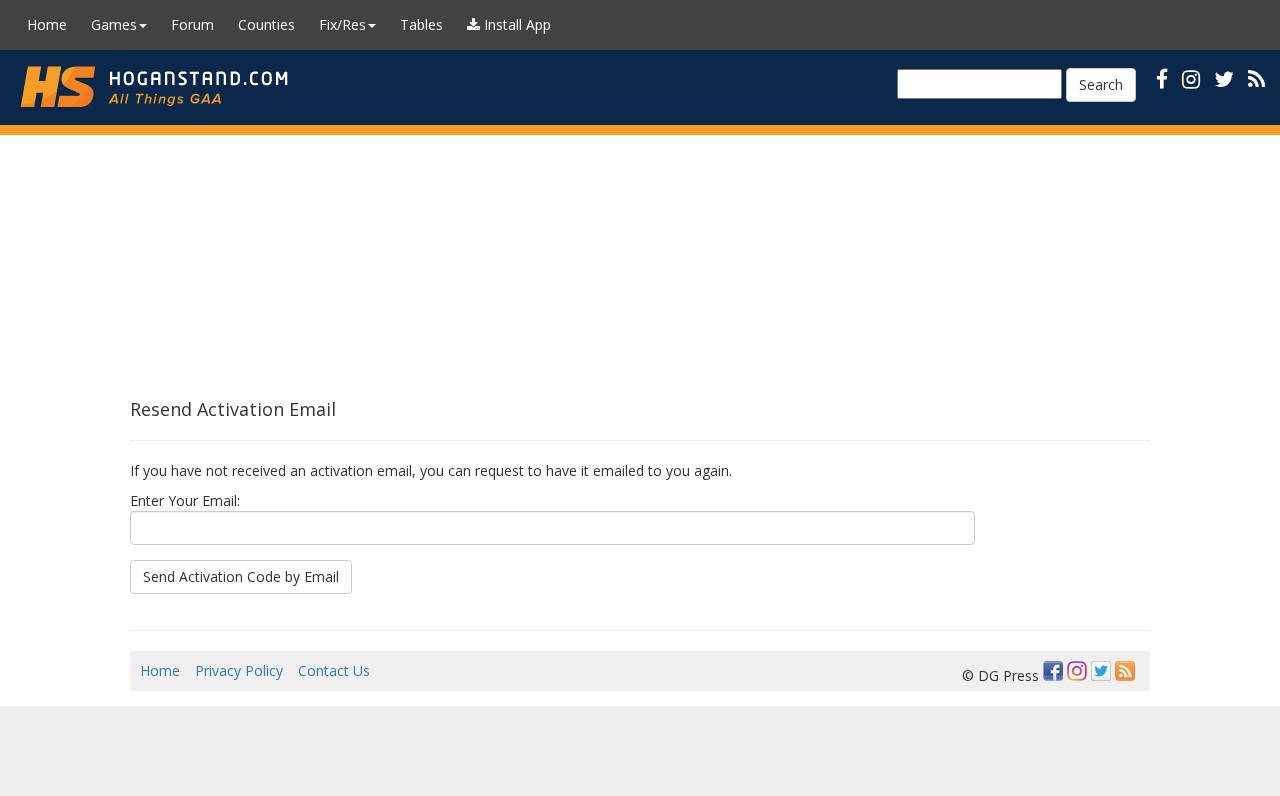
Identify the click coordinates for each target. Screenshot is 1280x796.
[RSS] (1256, 78)
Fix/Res (342, 24)
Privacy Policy (239, 670)
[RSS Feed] (1125, 671)
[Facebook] (1053, 671)
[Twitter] (1101, 671)
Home (47, 24)
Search (1101, 84)
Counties (266, 24)
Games (114, 24)
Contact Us (334, 670)
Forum (192, 24)
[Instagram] (1077, 671)
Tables (421, 24)
